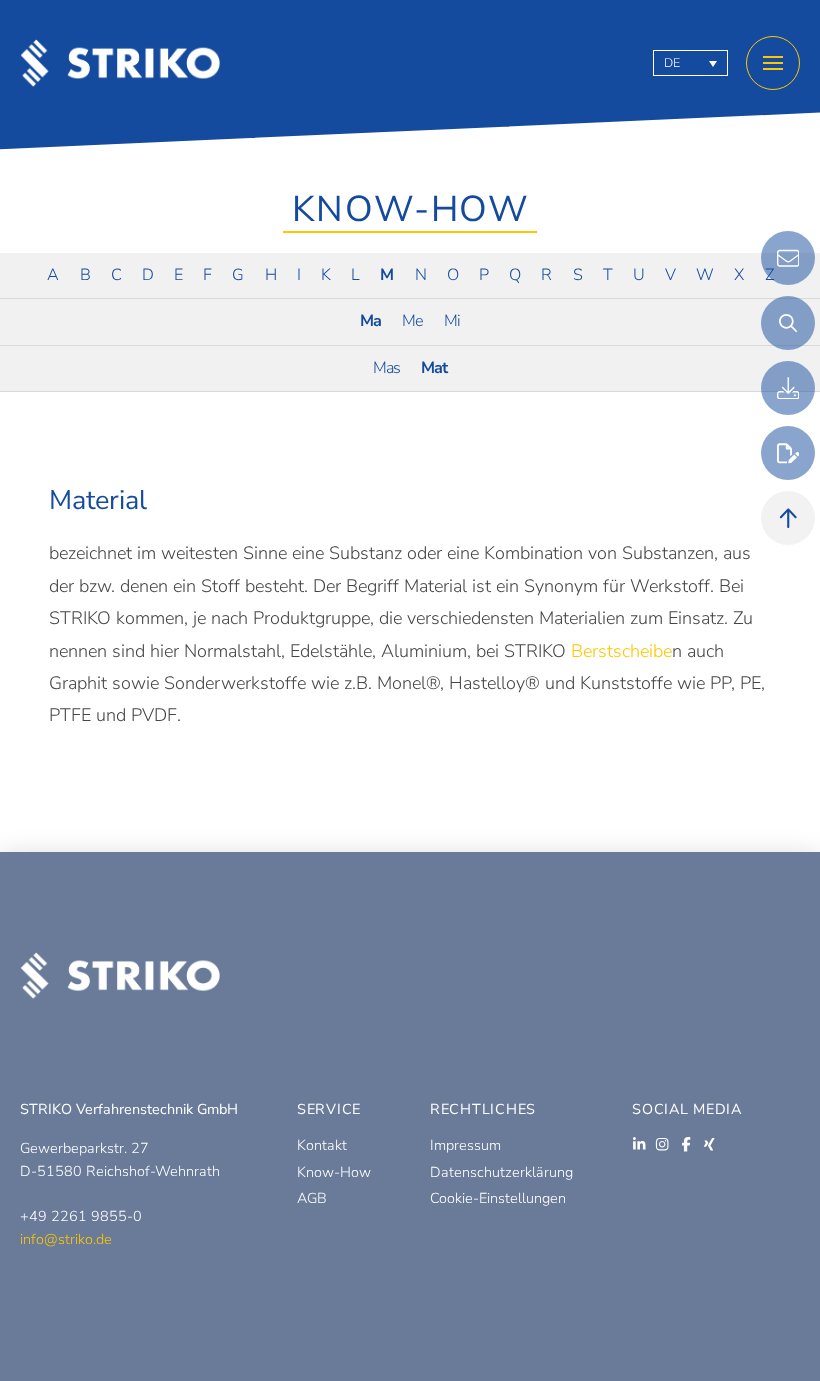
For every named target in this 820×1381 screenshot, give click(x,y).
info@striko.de (66, 1239)
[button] (773, 63)
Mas (386, 368)
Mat (434, 368)
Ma (370, 321)
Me (412, 321)
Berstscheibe (621, 651)
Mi (452, 321)
